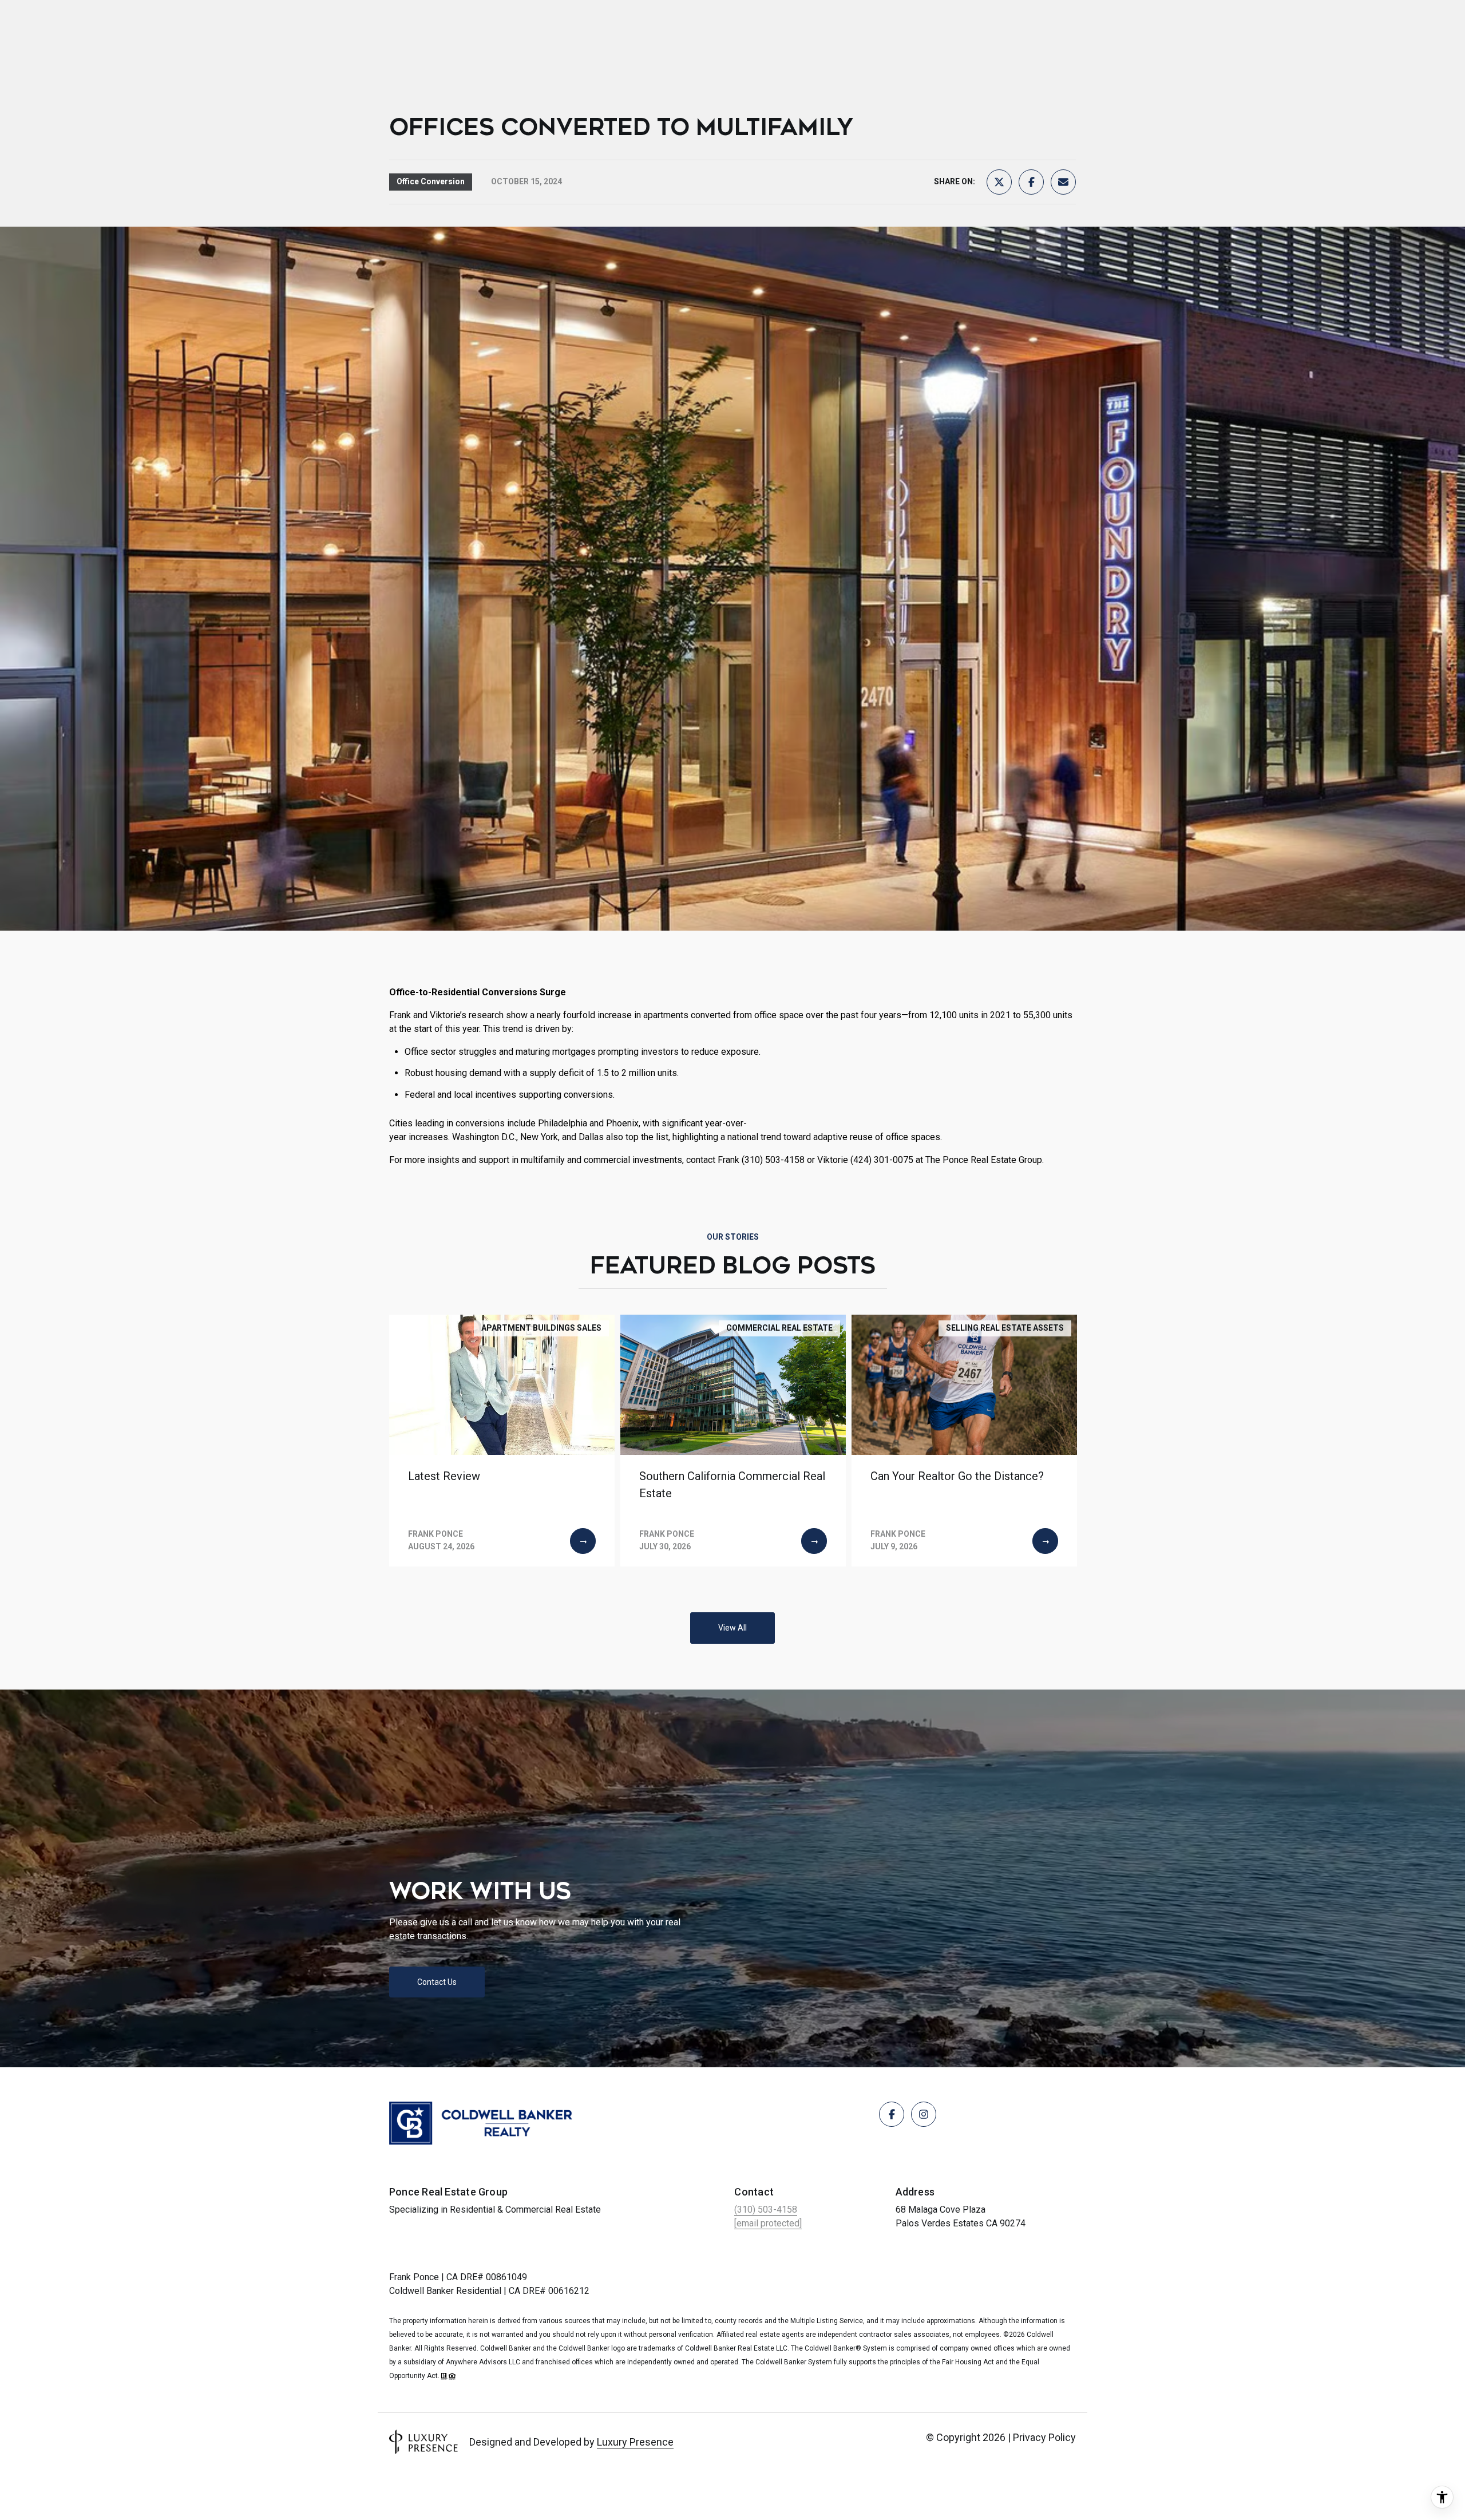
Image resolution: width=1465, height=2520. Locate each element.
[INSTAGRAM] (924, 2114)
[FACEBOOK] (892, 2114)
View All (732, 1628)
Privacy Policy (1044, 2437)
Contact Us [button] (437, 1982)
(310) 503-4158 (766, 2210)
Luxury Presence (635, 2442)
